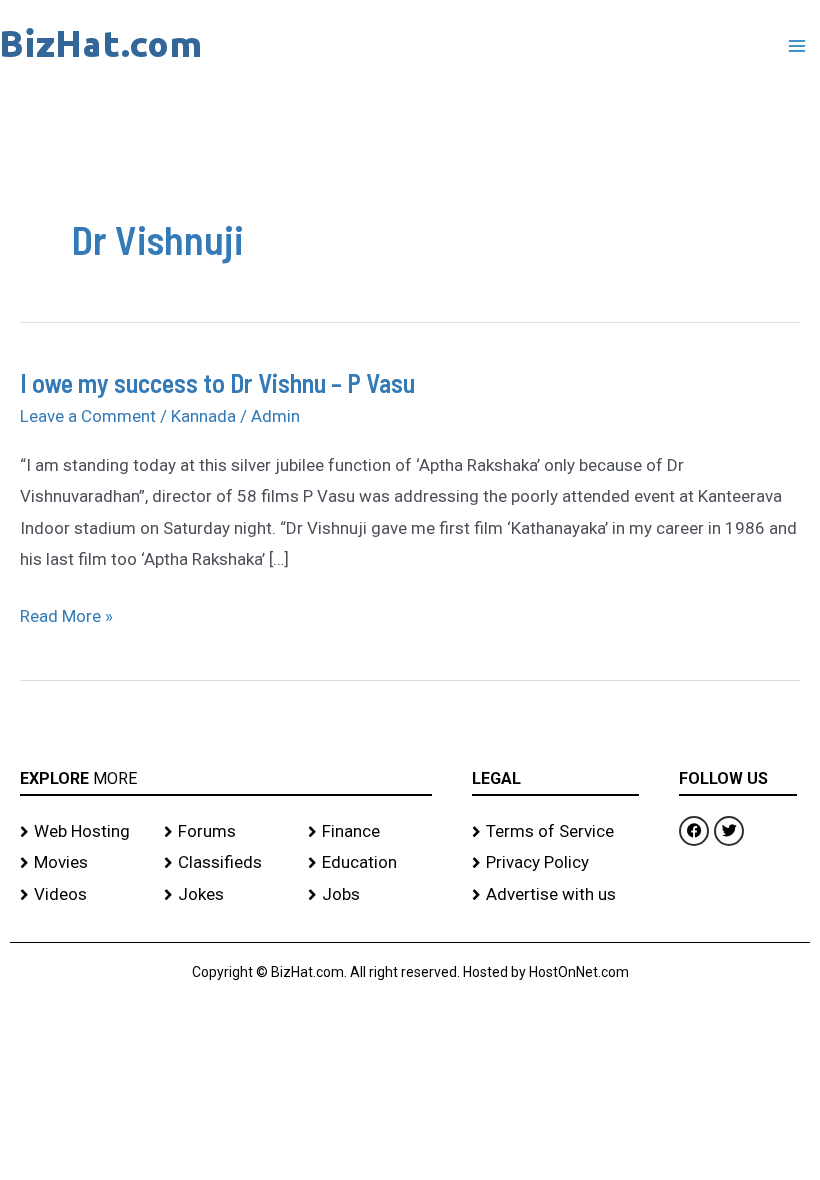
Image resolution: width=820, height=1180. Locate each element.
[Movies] (82, 863)
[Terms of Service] (555, 832)
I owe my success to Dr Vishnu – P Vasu (217, 382)
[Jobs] (370, 895)
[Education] (370, 863)
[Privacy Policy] (555, 863)
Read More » (66, 617)
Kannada (203, 416)
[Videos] (82, 895)
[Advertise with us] (555, 895)
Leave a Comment (88, 416)
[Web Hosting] (82, 832)
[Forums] (226, 832)
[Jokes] (226, 895)
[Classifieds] (226, 863)
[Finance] (370, 832)
